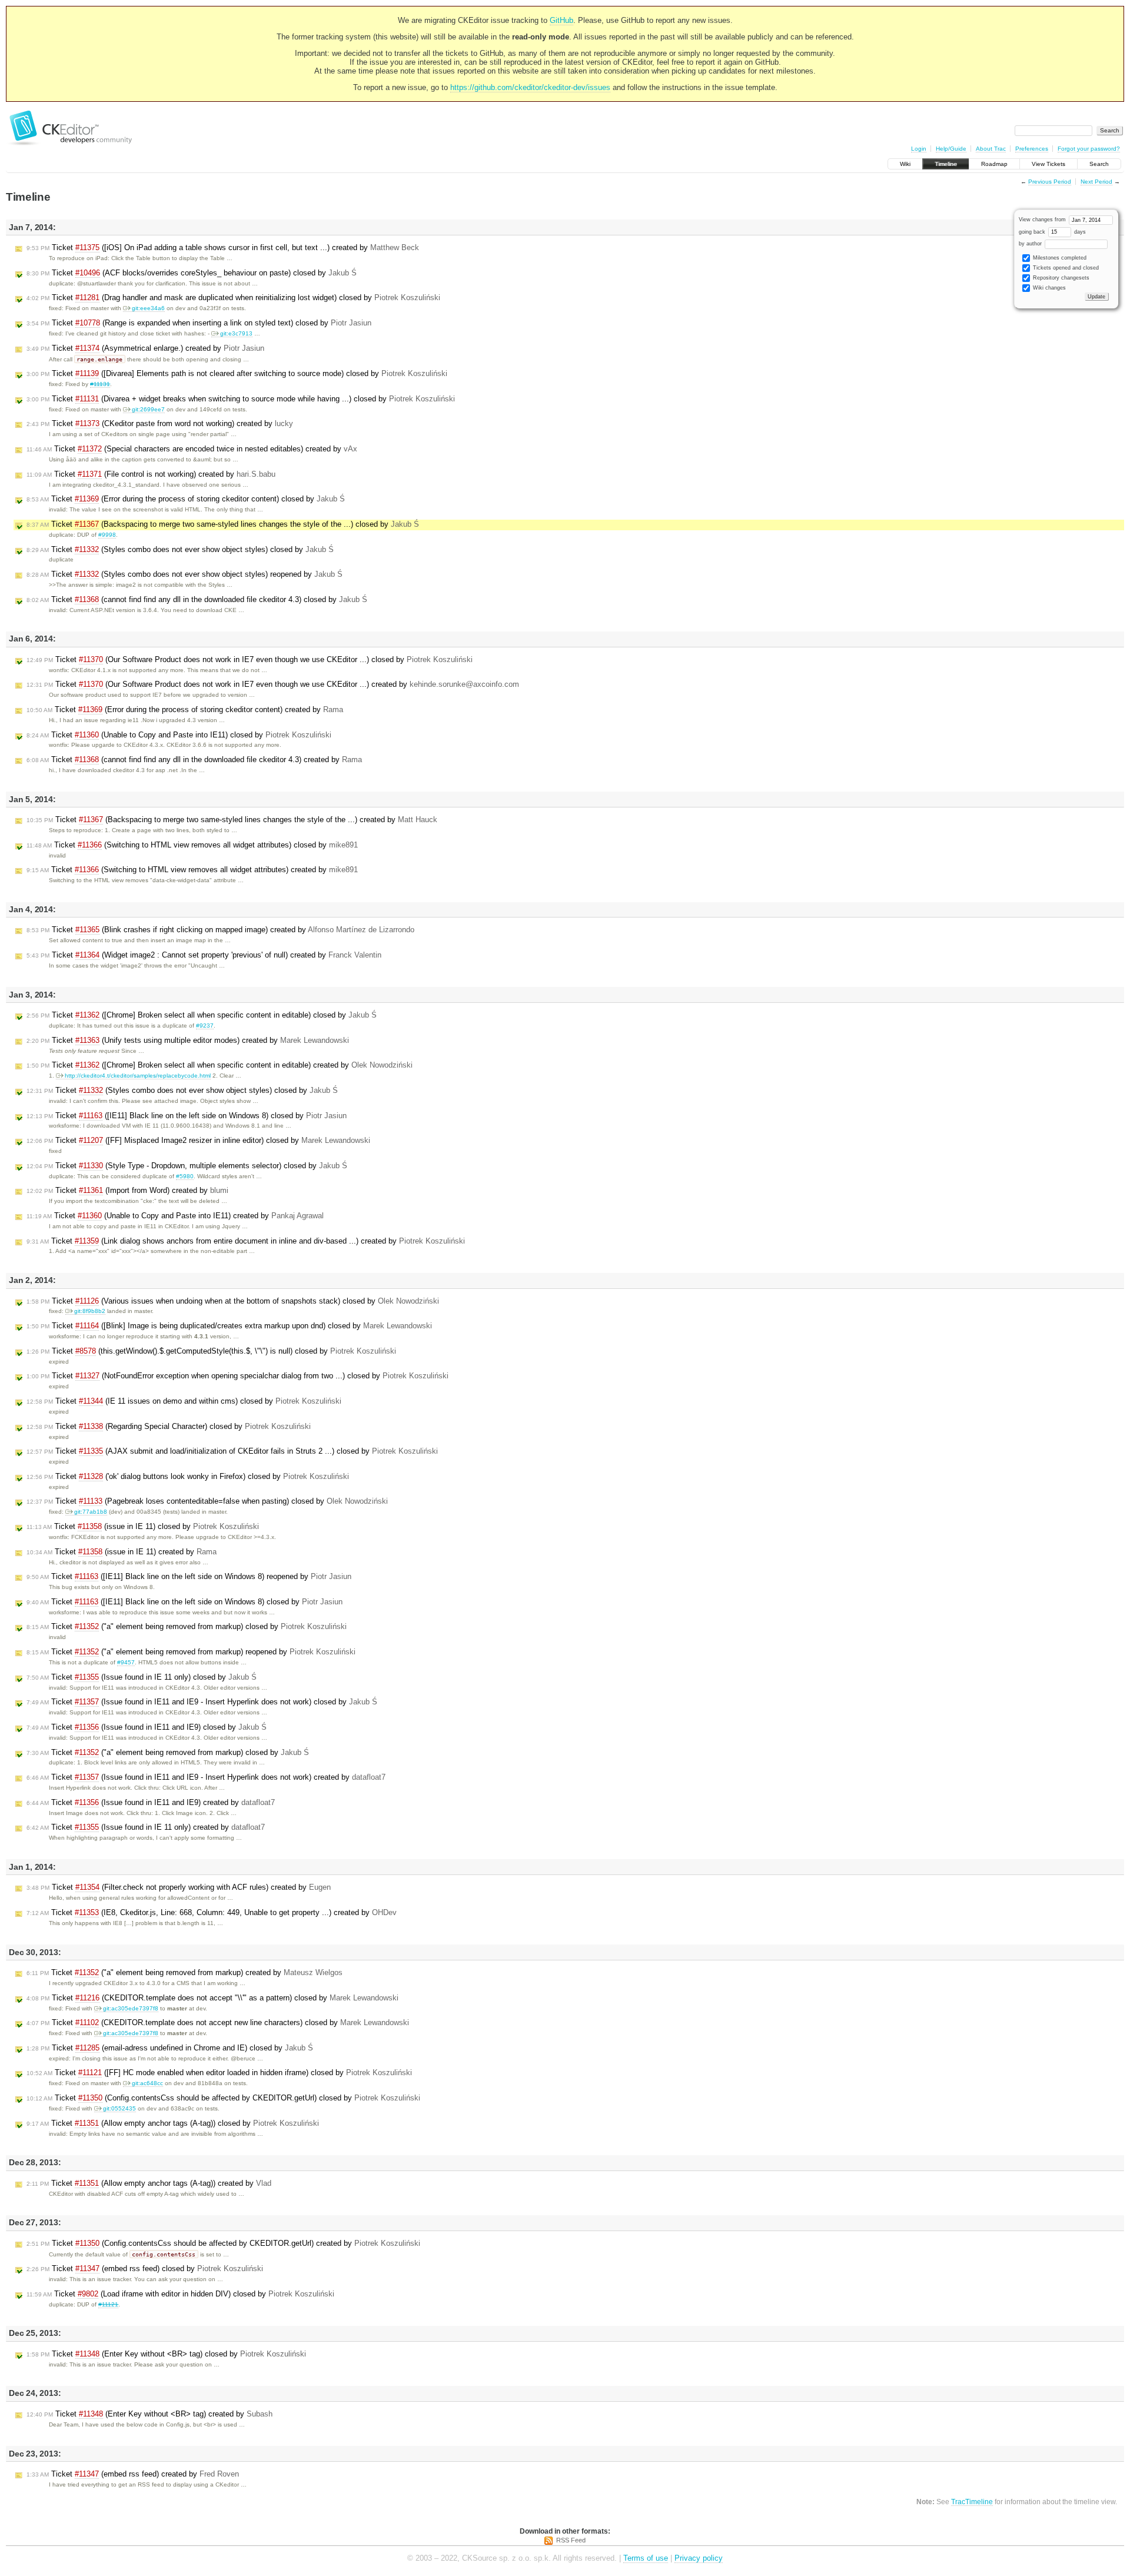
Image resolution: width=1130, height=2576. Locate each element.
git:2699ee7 (148, 409)
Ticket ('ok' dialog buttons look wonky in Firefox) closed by (188, 1476)
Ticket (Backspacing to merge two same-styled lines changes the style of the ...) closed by (223, 524)
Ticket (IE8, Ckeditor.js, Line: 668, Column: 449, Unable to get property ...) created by (212, 1912)
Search (1099, 164)
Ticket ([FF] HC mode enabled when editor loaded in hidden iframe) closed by (219, 2073)
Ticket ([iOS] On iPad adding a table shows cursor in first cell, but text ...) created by (223, 247)
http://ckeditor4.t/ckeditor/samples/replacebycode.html (138, 1076)
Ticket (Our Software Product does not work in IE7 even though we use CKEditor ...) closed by (250, 659)
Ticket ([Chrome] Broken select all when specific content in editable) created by (220, 1065)
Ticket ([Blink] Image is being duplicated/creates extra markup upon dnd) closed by (229, 1326)
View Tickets (1048, 164)
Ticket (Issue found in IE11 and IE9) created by (151, 1802)
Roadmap (994, 164)
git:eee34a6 (148, 308)
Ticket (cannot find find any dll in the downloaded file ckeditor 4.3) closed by (197, 599)
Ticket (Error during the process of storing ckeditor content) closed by (186, 499)
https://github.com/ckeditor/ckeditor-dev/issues (530, 87)
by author (1031, 244)
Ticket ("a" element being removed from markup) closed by (187, 1626)
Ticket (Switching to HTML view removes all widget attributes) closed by (192, 845)
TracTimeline (972, 2502)
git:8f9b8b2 (90, 1311)
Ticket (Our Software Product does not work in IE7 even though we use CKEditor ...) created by (273, 684)
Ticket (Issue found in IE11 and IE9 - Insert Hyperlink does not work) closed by (202, 1702)
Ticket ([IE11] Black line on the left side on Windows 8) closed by (187, 1116)
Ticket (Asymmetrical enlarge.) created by (145, 348)
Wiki (905, 164)
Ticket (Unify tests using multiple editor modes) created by (188, 1040)
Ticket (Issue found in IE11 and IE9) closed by (147, 1727)
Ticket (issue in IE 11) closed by (143, 1526)
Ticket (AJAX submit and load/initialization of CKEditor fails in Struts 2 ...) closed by (232, 1451)
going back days (1052, 232)
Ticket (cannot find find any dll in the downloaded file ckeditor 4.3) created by (194, 759)
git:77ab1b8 (91, 1512)
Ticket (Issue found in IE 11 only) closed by (142, 1677)
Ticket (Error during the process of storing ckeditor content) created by (185, 709)
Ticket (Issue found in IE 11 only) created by (146, 1827)
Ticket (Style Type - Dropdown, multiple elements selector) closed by (187, 1166)
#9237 (205, 1026)
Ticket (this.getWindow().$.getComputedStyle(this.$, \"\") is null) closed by (211, 1351)
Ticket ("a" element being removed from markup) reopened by (191, 1652)
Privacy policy (699, 2558)
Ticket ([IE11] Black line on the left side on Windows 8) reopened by (189, 1576)
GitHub (561, 20)
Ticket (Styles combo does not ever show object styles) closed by (180, 549)
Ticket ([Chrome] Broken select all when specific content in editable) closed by (202, 1015)
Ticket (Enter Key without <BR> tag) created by (149, 2414)
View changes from (1043, 220)
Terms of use (646, 2558)
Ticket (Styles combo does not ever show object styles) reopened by (185, 574)
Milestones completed (1059, 258)
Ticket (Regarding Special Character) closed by (169, 1426)
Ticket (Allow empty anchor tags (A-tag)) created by (149, 2183)
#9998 (107, 535)
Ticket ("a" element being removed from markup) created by (185, 1972)
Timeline (946, 164)
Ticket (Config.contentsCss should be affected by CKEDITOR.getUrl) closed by (223, 2098)
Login (919, 149)
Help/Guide (951, 149)
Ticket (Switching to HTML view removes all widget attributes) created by (192, 870)
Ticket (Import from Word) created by (127, 1190)
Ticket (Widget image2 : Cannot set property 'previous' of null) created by (204, 955)
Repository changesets (1060, 278)
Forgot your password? (1089, 149)
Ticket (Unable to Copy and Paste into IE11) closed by (179, 735)
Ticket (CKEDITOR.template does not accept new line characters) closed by (218, 2022)
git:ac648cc (147, 2083)
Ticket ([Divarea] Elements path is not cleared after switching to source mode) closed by (237, 373)
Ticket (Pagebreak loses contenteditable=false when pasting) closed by (207, 1501)
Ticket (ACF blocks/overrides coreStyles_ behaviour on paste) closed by (192, 273)
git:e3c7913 (236, 333)
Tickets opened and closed (1065, 268)
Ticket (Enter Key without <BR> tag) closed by (166, 2354)
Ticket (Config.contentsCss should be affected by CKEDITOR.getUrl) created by (223, 2243)
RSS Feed (571, 2540)
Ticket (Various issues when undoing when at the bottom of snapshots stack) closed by (233, 1301)
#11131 (100, 384)
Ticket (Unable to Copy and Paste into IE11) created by (175, 1216)
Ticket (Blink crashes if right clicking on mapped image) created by (220, 930)
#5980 (185, 1176)
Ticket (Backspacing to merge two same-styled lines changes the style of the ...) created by (232, 820)
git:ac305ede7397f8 (131, 2008)
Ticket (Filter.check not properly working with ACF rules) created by (179, 1887)
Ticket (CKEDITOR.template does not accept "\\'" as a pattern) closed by (212, 1998)
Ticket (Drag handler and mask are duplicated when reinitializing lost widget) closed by (233, 298)
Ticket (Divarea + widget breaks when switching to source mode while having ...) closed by (241, 399)
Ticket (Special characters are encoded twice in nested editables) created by (192, 449)
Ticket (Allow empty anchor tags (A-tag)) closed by (173, 2123)
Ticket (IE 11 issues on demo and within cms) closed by (184, 1401)
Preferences (1032, 149)
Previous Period (1050, 182)
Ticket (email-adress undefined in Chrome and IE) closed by (170, 2048)
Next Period (1096, 182)
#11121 (108, 2304)
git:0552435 (119, 2108)
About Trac (991, 149)
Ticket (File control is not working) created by (151, 474)
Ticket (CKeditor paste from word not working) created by (160, 423)
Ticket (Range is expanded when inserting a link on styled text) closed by (199, 323)
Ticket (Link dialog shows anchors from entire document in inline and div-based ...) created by (246, 1241)
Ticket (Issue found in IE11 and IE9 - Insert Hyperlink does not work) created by (206, 1777)
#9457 (126, 1662)
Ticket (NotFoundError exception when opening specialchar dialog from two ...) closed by (237, 1376)
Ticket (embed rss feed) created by (133, 2474)
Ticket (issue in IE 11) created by (122, 1552)
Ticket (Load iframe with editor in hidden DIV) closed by (180, 2294)
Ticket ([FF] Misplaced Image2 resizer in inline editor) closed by (198, 1140)
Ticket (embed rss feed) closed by (145, 2268)
